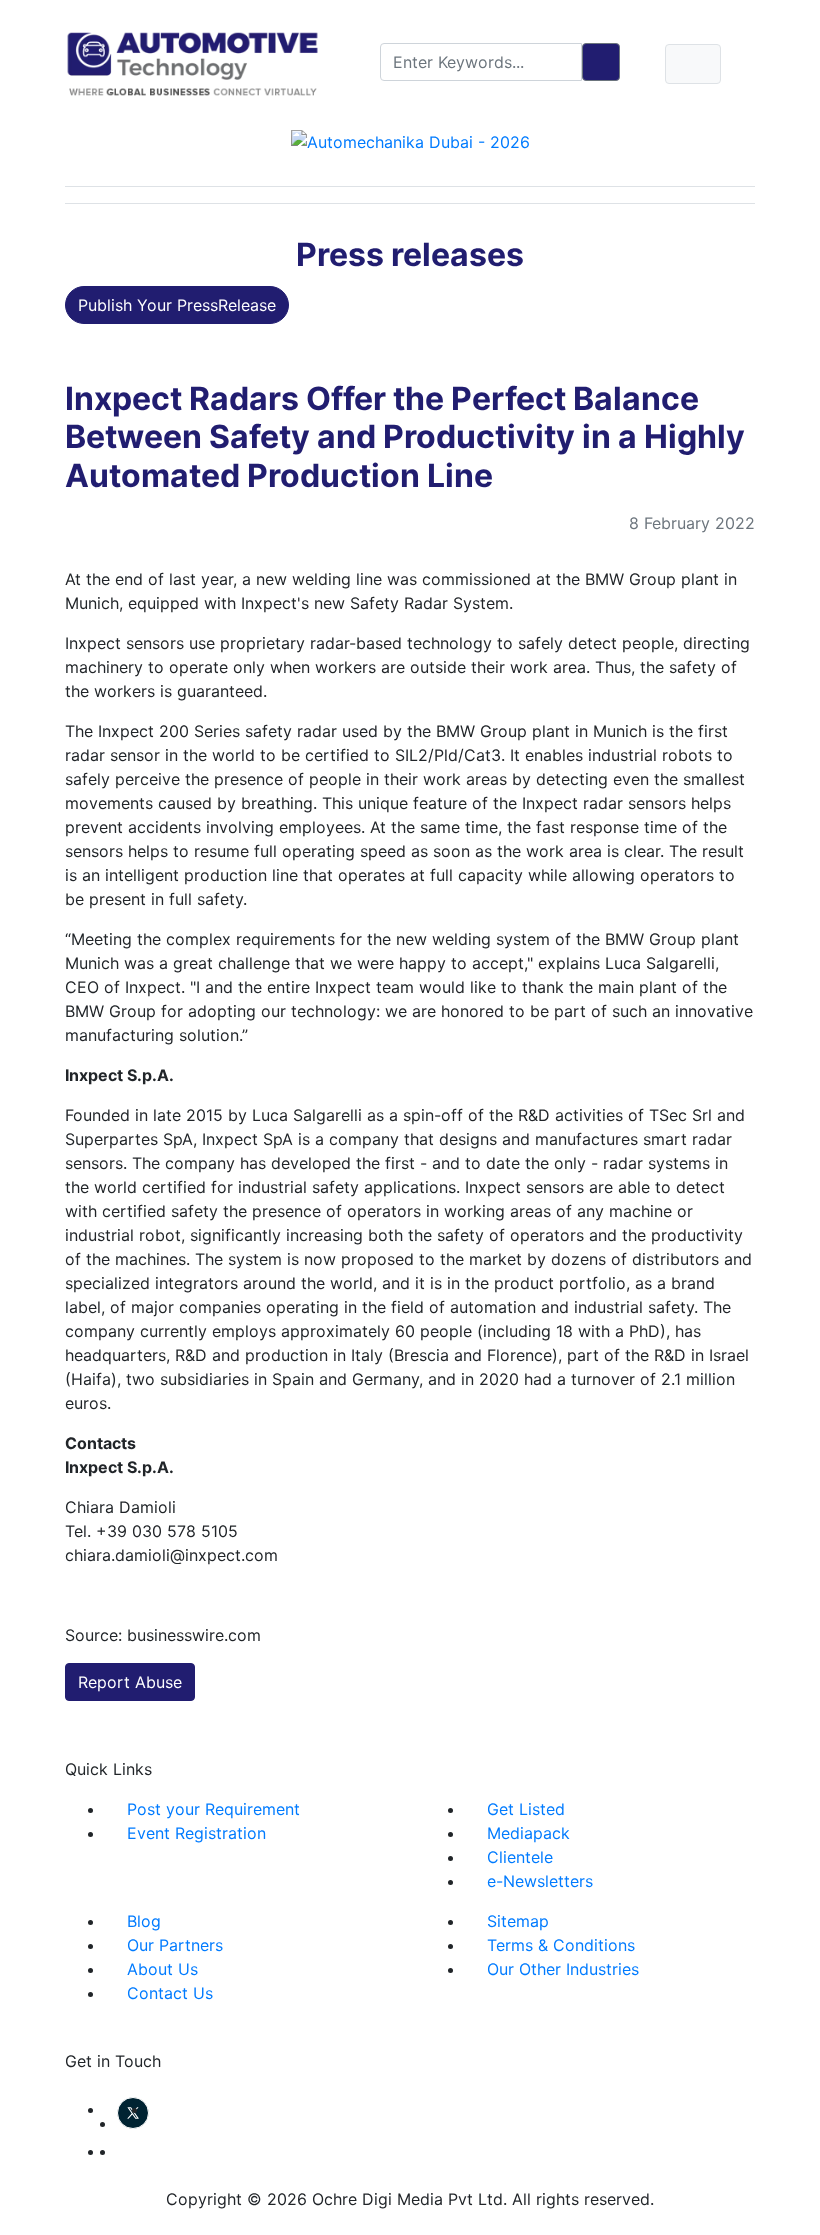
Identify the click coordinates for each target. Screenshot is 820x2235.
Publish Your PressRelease (177, 305)
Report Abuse (130, 1682)
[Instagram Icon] (111, 2151)
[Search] (601, 62)
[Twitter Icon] (133, 2123)
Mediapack (528, 1833)
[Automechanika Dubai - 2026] (410, 140)
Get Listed (526, 1809)
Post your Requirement (213, 1809)
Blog (144, 1921)
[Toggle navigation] (693, 64)
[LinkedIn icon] (155, 2109)
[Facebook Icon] (111, 2109)
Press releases (410, 254)
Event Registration (196, 1833)
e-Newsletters (540, 1881)
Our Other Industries (563, 1969)
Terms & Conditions (561, 1945)
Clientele (520, 1857)
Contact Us (170, 1993)
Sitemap (518, 1921)
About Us (162, 1969)
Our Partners (175, 1945)
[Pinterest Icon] (123, 2151)
